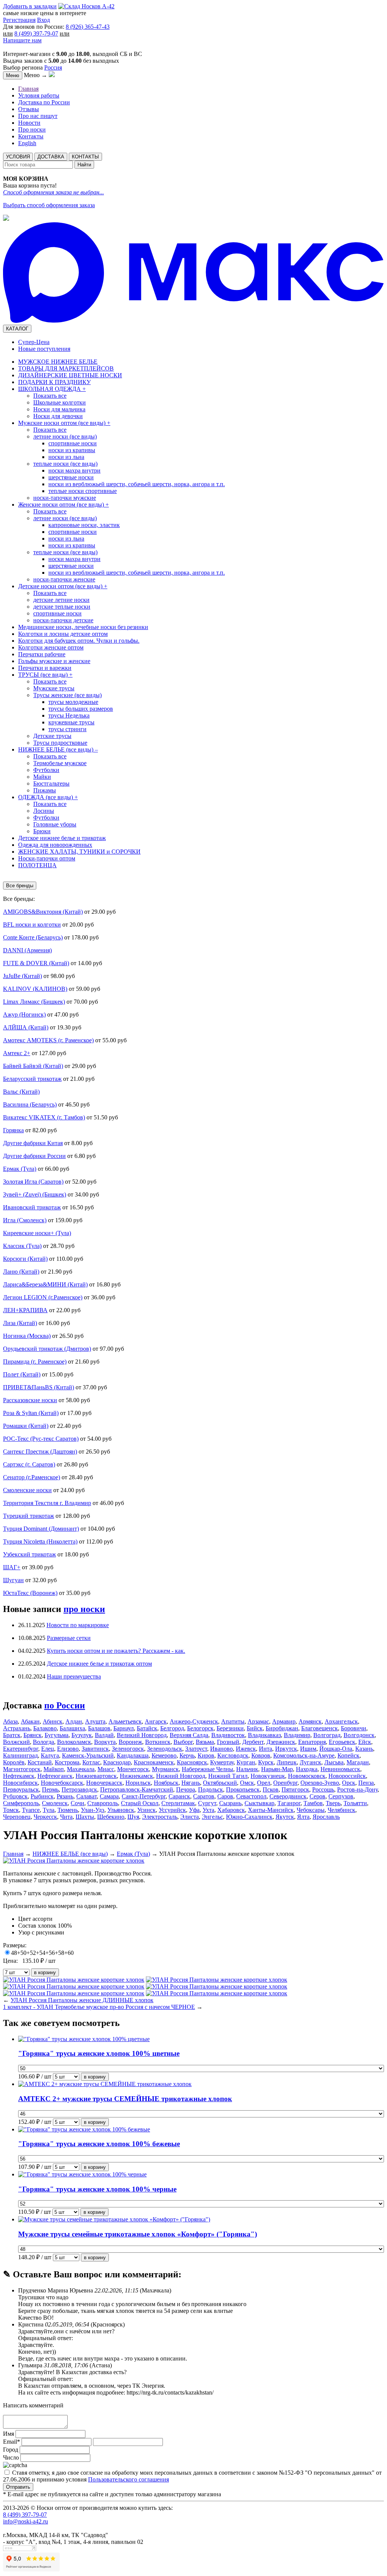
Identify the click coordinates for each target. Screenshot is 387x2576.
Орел (264, 1783)
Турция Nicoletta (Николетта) (40, 1541)
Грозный (228, 1742)
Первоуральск (21, 1789)
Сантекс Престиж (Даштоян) (40, 1452)
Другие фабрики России (34, 1156)
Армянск (310, 1721)
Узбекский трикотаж (29, 1554)
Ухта (208, 1810)
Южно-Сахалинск (249, 1817)
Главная (28, 89)
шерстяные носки (71, 477)
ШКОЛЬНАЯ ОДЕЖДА (52, 389)
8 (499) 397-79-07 (36, 33)
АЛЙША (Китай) (26, 1027)
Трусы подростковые (60, 743)
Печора (186, 1789)
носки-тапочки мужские (65, 498)
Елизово (68, 1749)
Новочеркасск (104, 1783)
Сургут (207, 1803)
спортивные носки (73, 443)
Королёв (14, 1762)
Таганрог (289, 1803)
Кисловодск (233, 1755)
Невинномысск (340, 1769)
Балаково (45, 1728)
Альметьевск (125, 1721)
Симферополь (21, 1803)
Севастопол (251, 1796)
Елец (48, 1749)
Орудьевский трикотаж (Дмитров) (47, 1349)
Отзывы (29, 109)
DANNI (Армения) (27, 950)
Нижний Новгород (181, 1776)
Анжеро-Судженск (194, 1721)
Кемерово (164, 1755)
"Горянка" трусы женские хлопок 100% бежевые (99, 2144)
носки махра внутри (74, 470)
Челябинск (341, 1810)
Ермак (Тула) (20, 1169)
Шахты (85, 1817)
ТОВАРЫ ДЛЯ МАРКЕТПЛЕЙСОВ (66, 368)
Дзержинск (281, 1742)
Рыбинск (42, 1796)
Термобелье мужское (60, 763)
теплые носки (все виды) (65, 464)
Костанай (40, 1762)
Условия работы (39, 95)
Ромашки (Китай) (26, 1426)
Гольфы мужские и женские (54, 661)
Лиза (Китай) (20, 1323)
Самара (109, 1796)
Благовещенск (320, 1728)
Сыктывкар (259, 1803)
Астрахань (17, 1728)
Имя (9, 2434)
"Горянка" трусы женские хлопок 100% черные (97, 2189)
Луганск (310, 1762)
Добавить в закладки (30, 6)
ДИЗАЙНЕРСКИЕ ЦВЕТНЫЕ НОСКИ (70, 375)
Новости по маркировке (78, 1625)
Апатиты (233, 1721)
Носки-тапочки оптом (47, 858)
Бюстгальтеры (51, 783)
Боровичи (354, 1728)
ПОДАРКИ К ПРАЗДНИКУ (54, 382)
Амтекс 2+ (17, 1053)
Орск (349, 1783)
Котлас (91, 1762)
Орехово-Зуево (320, 1783)
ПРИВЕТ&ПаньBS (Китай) (39, 1387)
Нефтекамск (19, 1776)
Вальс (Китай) (21, 1092)
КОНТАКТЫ (85, 157)
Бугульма (57, 1735)
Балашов (99, 1728)
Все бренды (20, 886)
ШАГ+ (12, 1567)
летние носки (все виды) (65, 436)
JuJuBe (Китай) (22, 976)
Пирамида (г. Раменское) (35, 1362)
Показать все (50, 396)
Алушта (95, 1721)
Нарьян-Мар (277, 1769)
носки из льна (66, 457)
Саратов (204, 1796)
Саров (225, 1796)
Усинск (146, 1810)
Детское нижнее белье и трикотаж (62, 838)
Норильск (138, 1783)
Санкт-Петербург (144, 1796)
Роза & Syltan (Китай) (31, 1413)
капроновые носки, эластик (84, 525)
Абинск (53, 1721)
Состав (27, 1926)
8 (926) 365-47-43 (88, 27)
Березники (230, 1728)
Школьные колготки (60, 402)
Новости (29, 123)
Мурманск (165, 1769)
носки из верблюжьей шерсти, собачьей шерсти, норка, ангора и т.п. (137, 484)
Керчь (187, 1755)
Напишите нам (22, 40)
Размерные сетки (69, 1638)
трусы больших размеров (81, 709)
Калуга (50, 1755)
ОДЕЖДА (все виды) (48, 797)
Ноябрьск (166, 1783)
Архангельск (341, 1721)
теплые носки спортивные (83, 491)
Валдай (104, 1735)
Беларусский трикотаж (32, 1079)
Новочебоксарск (62, 1783)
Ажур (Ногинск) (24, 1014)
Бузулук (82, 1735)
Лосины (44, 811)
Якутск (285, 1817)
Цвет (25, 1919)
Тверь (333, 1803)
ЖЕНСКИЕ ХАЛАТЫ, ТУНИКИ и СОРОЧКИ (79, 852)
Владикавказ (264, 1735)
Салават (87, 1796)
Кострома (67, 1762)
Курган (246, 1762)
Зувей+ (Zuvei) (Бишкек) (35, 1194)
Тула (49, 1810)
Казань (364, 1749)
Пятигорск (295, 1789)
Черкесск (45, 1817)
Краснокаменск (154, 1762)
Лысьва (334, 1762)
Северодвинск (288, 1796)
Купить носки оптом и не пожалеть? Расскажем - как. (116, 1651)
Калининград (20, 1755)
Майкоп (54, 1769)
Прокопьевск (243, 1789)
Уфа (194, 1810)
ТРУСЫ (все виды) (45, 675)
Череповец (17, 1817)
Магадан (358, 1762)
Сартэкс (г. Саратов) (29, 1464)
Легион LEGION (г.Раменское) (43, 1297)
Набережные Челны (207, 1769)
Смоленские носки (27, 1490)
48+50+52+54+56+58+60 (42, 1953)
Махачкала (81, 1769)
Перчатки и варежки (45, 668)
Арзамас (258, 1721)
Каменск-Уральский (88, 1755)
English (27, 143)
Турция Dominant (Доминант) (41, 1529)
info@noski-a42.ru (26, 2521)
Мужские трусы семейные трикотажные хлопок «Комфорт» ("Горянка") (138, 2234)
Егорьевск (342, 1742)
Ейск (365, 1742)
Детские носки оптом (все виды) (63, 586)
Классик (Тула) (22, 1246)
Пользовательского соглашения (128, 2479)
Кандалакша (133, 1755)
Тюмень (68, 1810)
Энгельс (212, 1817)
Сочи (77, 1803)
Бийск (255, 1728)
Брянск (33, 1735)
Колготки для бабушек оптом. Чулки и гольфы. (79, 641)
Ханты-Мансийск (271, 1810)
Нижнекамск (136, 1776)
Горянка (13, 1130)
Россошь (323, 1789)
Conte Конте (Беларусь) (33, 937)
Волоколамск (74, 1742)
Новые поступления (44, 349)
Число (11, 2457)
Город (11, 2450)
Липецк (287, 1762)
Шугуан (13, 1580)
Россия (53, 67)
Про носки (32, 129)
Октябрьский (220, 1783)
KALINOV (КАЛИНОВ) (35, 989)
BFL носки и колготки (32, 925)
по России (65, 1705)
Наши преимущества (74, 1676)
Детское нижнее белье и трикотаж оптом (99, 1664)
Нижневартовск (96, 1776)
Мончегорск (133, 1769)
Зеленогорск (128, 1749)
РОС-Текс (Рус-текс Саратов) (41, 1439)
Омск (247, 1783)
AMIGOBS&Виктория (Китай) (43, 912)
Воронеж (130, 1742)
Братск (12, 1735)
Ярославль (326, 1817)
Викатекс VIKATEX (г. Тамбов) (44, 1117)
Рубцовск (15, 1796)
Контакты (31, 136)
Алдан (74, 1721)
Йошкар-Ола (336, 1749)
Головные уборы (55, 824)
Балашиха (72, 1728)
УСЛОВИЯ (18, 157)
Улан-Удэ (93, 1810)
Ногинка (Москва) (27, 1336)
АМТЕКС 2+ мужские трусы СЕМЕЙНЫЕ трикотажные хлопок (125, 2099)
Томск (11, 1810)
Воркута (105, 1742)
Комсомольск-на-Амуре (304, 1755)
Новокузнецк (268, 1776)
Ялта (303, 1817)
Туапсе (31, 1810)
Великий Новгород (142, 1735)
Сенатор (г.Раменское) (32, 1477)
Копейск (348, 1755)
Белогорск (200, 1728)
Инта (265, 1749)
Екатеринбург (21, 1749)
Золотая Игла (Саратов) (33, 1182)
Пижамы (45, 790)
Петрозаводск (79, 1789)
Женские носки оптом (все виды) (63, 505)
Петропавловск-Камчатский (137, 1789)
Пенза (366, 1783)
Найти (84, 165)
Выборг (183, 1742)
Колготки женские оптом (51, 647)
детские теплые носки (62, 607)
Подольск (211, 1789)
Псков (271, 1789)
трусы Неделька (69, 715)
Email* (12, 2442)
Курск (266, 1762)
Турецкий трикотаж (29, 1516)
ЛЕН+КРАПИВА (25, 1310)
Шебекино (111, 1817)
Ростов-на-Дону (357, 1789)
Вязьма (205, 1742)
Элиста (190, 1817)
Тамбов (313, 1803)
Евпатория (312, 1742)
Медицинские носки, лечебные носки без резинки (83, 627)
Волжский (16, 1742)
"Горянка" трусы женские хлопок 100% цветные (99, 2053)
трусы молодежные (73, 702)
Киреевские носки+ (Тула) (37, 1233)
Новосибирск (20, 1783)
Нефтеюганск (55, 1776)
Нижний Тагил (228, 1776)
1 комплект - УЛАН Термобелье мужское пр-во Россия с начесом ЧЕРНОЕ (99, 2007)
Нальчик (247, 1769)
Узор (24, 1932)
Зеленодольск (165, 1749)
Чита (66, 1817)
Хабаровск (231, 1810)
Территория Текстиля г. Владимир (47, 1503)
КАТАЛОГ (17, 329)
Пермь (50, 1789)
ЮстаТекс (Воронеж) (30, 1593)
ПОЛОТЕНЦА (37, 865)
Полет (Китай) (22, 1374)
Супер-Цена (34, 342)
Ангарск (156, 1721)
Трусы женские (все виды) (67, 695)
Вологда (43, 1742)
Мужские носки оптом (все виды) (64, 423)
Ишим (308, 1749)
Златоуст (196, 1749)
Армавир (284, 1721)
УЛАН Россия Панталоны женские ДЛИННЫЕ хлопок (82, 2000)
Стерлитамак (178, 1803)
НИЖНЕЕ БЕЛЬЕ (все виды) (58, 749)
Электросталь (160, 1817)
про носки (84, 1609)
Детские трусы (52, 736)
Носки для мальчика (59, 409)
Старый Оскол (140, 1803)
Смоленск (55, 1803)
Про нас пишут (38, 116)
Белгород (172, 1728)
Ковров (261, 1755)
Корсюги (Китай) (25, 1259)
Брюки (42, 831)
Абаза (10, 1721)
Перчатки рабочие (42, 654)
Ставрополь (103, 1803)
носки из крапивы (72, 450)
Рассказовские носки (30, 1400)
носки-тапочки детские (63, 620)
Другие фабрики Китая (33, 1143)
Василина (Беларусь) (30, 1104)
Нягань (191, 1783)
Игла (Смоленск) (25, 1220)
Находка (307, 1769)
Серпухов (341, 1796)
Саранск (179, 1796)
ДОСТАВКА (51, 157)
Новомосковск (307, 1776)
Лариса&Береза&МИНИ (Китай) (45, 1284)
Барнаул (124, 1728)
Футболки (46, 770)
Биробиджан (282, 1728)
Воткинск (158, 1742)
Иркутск (286, 1749)
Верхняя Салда (189, 1735)
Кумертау (222, 1762)
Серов (317, 1796)
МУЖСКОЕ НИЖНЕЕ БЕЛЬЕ (58, 362)
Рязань (65, 1796)
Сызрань (230, 1803)
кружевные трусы (71, 722)
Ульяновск (121, 1810)
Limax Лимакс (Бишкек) (34, 1002)
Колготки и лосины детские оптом (63, 634)
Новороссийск (347, 1776)
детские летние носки (61, 600)
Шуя (133, 1817)
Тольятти (355, 1803)
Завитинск (95, 1749)
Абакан (30, 1721)
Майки (42, 777)
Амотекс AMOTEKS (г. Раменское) (48, 1040)
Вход (43, 20)
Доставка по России (44, 102)
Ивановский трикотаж (32, 1207)
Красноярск (192, 1762)
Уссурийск (172, 1810)
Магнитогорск (22, 1769)
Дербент (253, 1742)
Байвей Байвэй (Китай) (33, 1066)
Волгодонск (359, 1735)
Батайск (147, 1728)
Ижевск (246, 1749)
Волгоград (327, 1735)
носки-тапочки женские (64, 579)
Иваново (221, 1749)
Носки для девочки (58, 416)
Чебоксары (311, 1810)
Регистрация (19, 20)
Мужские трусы (54, 688)
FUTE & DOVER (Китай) (36, 963)
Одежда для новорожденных (55, 845)
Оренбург (285, 1783)
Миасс (106, 1769)
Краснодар (117, 1762)
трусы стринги (67, 729)
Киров (206, 1755)
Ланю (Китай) (21, 1272)
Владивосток (228, 1735)
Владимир (297, 1735)
